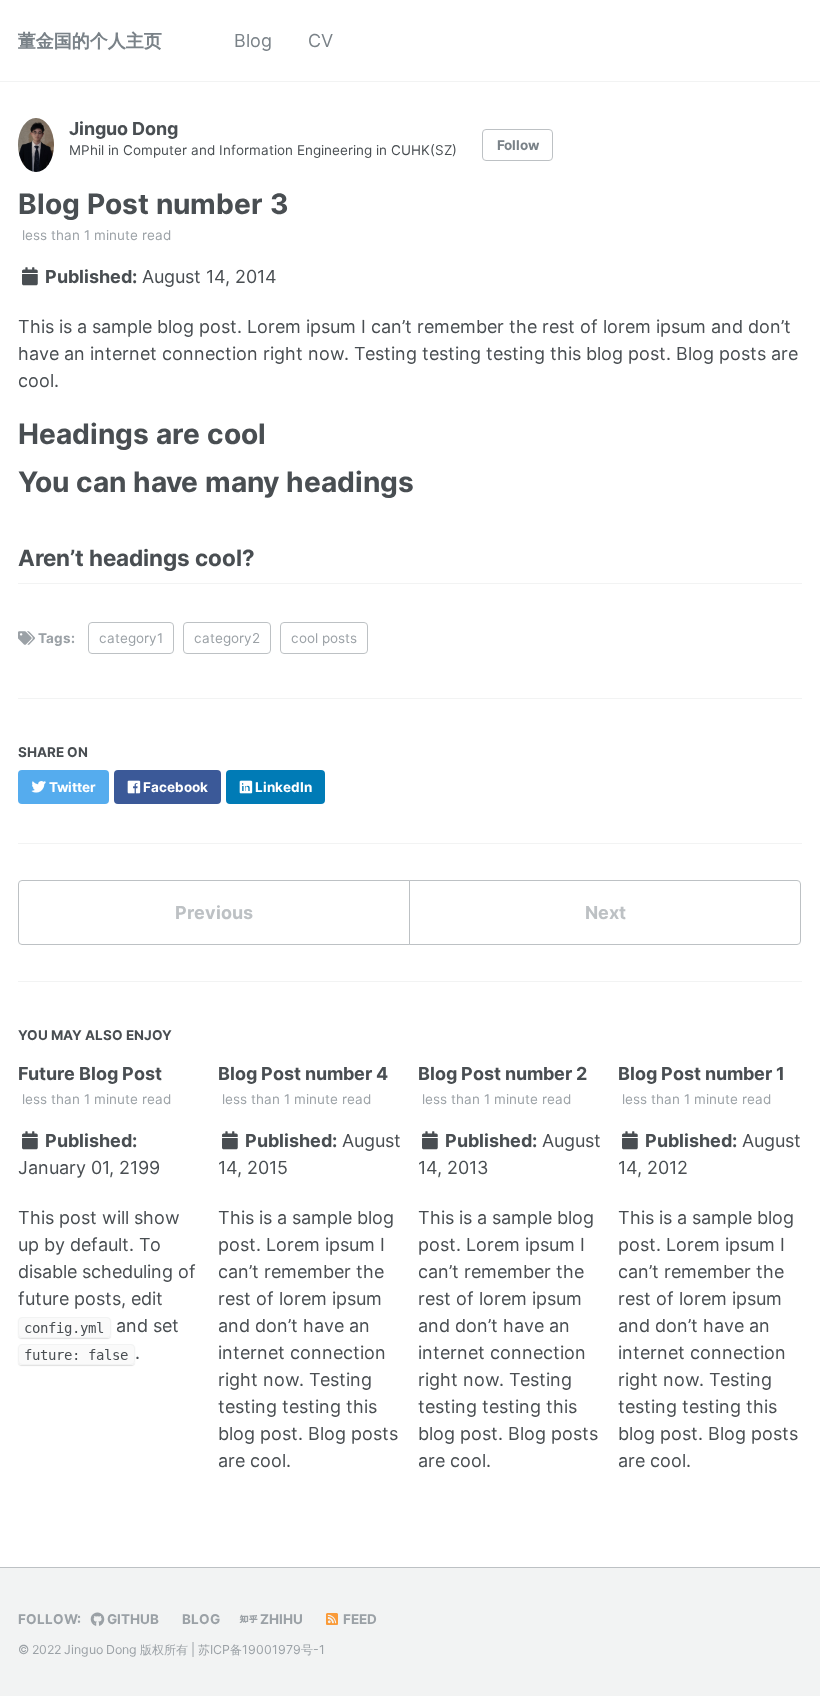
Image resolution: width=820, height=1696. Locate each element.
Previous (214, 912)
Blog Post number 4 (303, 1073)
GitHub (131, 1619)
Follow (518, 145)
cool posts (324, 638)
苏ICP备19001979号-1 (261, 1649)
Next (605, 912)
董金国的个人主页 (90, 40)
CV (320, 40)
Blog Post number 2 (502, 1073)
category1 (131, 638)
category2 (227, 638)
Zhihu (280, 1619)
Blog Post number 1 (701, 1073)
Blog (253, 40)
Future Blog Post (90, 1073)
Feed (358, 1619)
